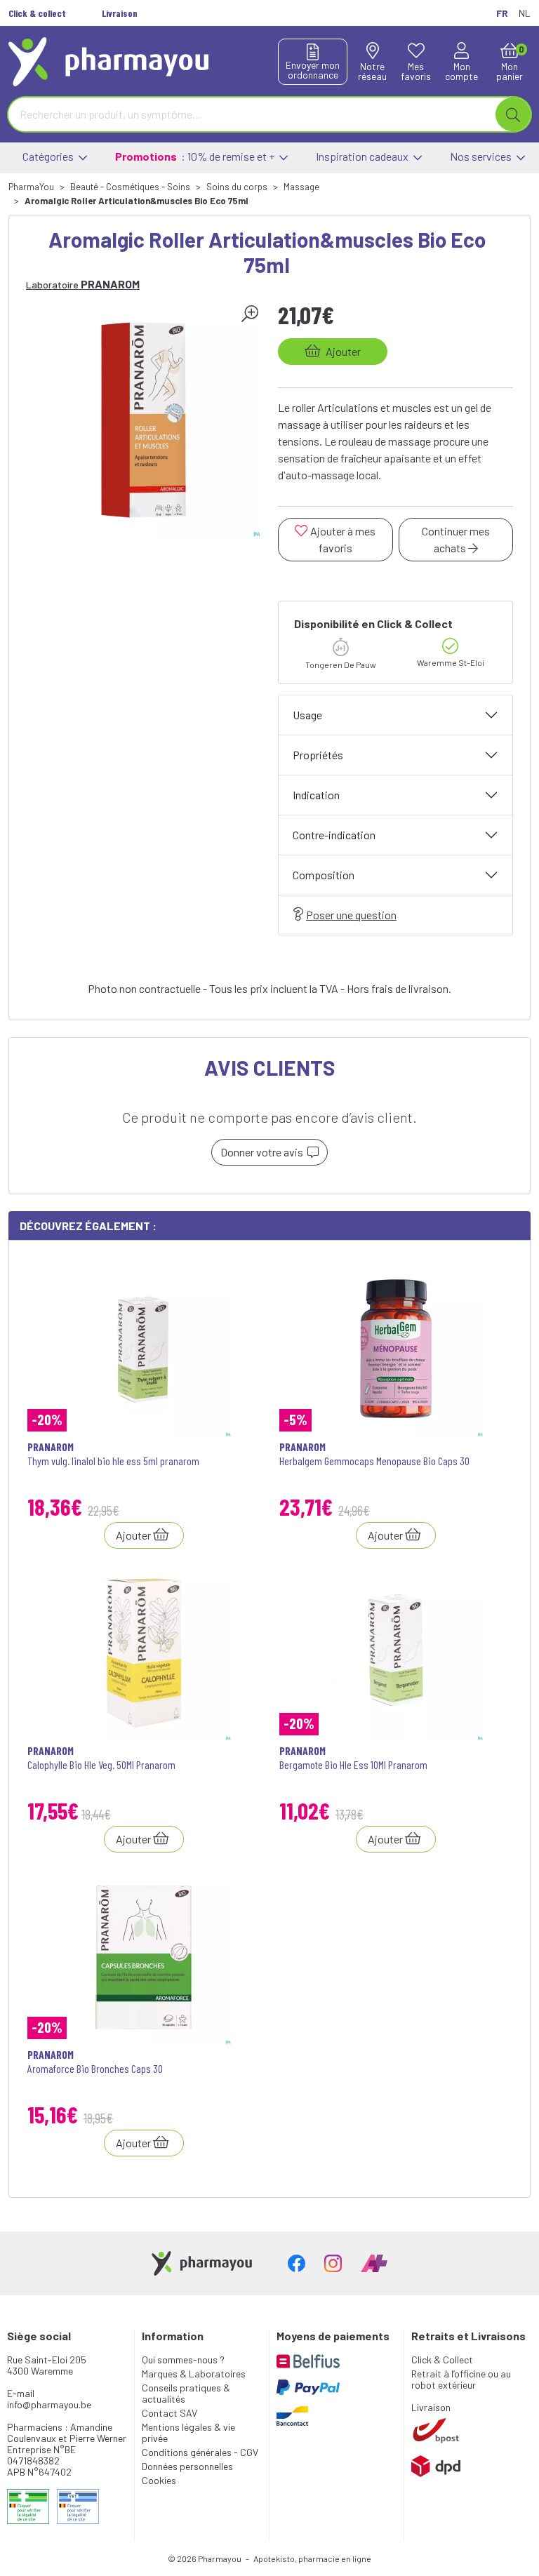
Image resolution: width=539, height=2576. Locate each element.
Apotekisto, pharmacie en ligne (312, 2558)
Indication (316, 795)
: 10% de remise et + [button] (196, 156)
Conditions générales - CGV (200, 2452)
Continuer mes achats (456, 539)
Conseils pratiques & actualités (186, 2393)
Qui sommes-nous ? (183, 2360)
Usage (307, 715)
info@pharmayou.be (49, 2404)
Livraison (431, 2407)
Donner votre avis (264, 1152)
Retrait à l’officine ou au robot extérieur (461, 2379)
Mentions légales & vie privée (188, 2432)
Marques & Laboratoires (194, 2374)
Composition (324, 875)
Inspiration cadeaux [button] (363, 156)
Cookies (159, 2480)
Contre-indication (334, 835)
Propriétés (318, 755)
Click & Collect (442, 2360)
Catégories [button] (49, 156)
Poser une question (351, 915)
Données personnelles (187, 2466)
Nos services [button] (482, 156)
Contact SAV (169, 2413)
